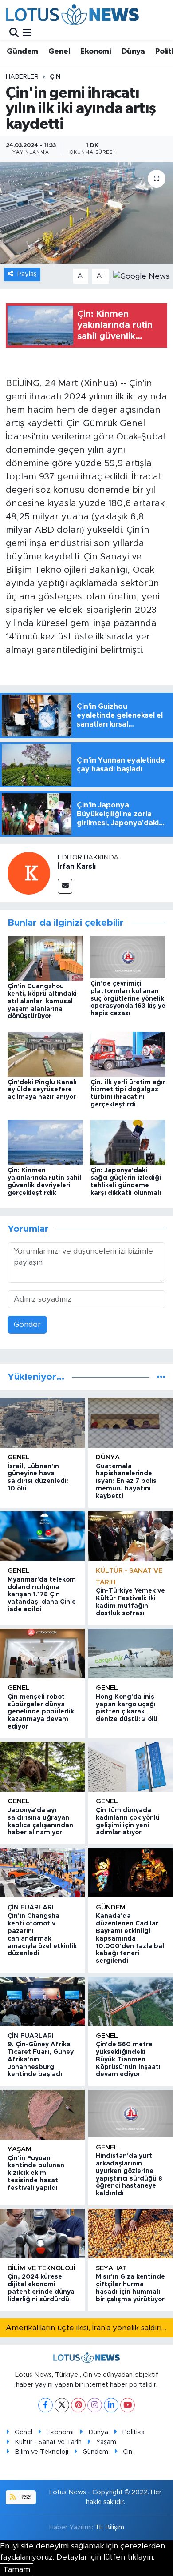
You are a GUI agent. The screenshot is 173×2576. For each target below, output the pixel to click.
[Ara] (14, 33)
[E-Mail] (65, 886)
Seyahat (111, 2268)
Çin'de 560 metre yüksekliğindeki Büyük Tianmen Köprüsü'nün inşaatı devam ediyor (128, 2059)
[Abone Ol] (141, 276)
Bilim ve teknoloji (41, 2268)
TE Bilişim (110, 2527)
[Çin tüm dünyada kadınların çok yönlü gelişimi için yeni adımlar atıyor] (131, 1767)
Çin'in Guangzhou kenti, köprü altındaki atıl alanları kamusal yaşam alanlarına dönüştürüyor (42, 1001)
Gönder (27, 1324)
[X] (62, 2405)
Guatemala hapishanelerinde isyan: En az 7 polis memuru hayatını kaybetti (126, 1481)
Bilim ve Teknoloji (41, 2452)
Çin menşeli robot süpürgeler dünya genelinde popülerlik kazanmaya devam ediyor (41, 1712)
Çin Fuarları (31, 1907)
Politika (134, 2432)
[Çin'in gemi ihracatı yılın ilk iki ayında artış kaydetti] (86, 213)
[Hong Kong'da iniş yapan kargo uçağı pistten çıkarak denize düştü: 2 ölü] (131, 1653)
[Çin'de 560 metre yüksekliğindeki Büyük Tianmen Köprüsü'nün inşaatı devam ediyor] (131, 2001)
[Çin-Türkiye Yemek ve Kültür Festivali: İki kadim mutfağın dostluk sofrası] (131, 1536)
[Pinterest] (78, 2405)
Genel (59, 52)
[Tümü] (161, 1377)
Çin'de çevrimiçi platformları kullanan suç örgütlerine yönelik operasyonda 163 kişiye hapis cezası (128, 999)
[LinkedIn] (111, 2405)
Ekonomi (96, 52)
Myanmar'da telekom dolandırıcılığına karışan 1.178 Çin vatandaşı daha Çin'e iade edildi (42, 1595)
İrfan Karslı (77, 867)
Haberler (22, 77)
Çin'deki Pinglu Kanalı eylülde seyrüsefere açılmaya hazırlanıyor (42, 1090)
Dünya (133, 52)
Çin (55, 77)
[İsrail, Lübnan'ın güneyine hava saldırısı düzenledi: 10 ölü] (42, 1423)
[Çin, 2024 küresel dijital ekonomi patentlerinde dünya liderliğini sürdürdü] (42, 2233)
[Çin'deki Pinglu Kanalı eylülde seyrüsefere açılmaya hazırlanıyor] (45, 1054)
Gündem (22, 52)
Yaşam (20, 2149)
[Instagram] (95, 2405)
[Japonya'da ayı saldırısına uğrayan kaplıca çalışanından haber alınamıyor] (42, 1767)
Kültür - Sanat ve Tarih (48, 2442)
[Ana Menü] (27, 33)
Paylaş (27, 274)
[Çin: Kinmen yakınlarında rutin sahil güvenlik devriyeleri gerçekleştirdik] (45, 1142)
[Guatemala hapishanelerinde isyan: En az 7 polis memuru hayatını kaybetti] (131, 1423)
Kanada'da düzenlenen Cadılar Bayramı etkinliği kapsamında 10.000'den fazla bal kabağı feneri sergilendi (130, 1939)
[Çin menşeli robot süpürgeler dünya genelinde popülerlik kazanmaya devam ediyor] (42, 1653)
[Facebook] (45, 2405)
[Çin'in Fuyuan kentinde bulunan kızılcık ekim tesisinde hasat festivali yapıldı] (42, 2115)
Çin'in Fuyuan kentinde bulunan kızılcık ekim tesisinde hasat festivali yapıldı (36, 2173)
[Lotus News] (72, 14)
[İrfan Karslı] (29, 873)
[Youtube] (128, 2405)
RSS (25, 2497)
